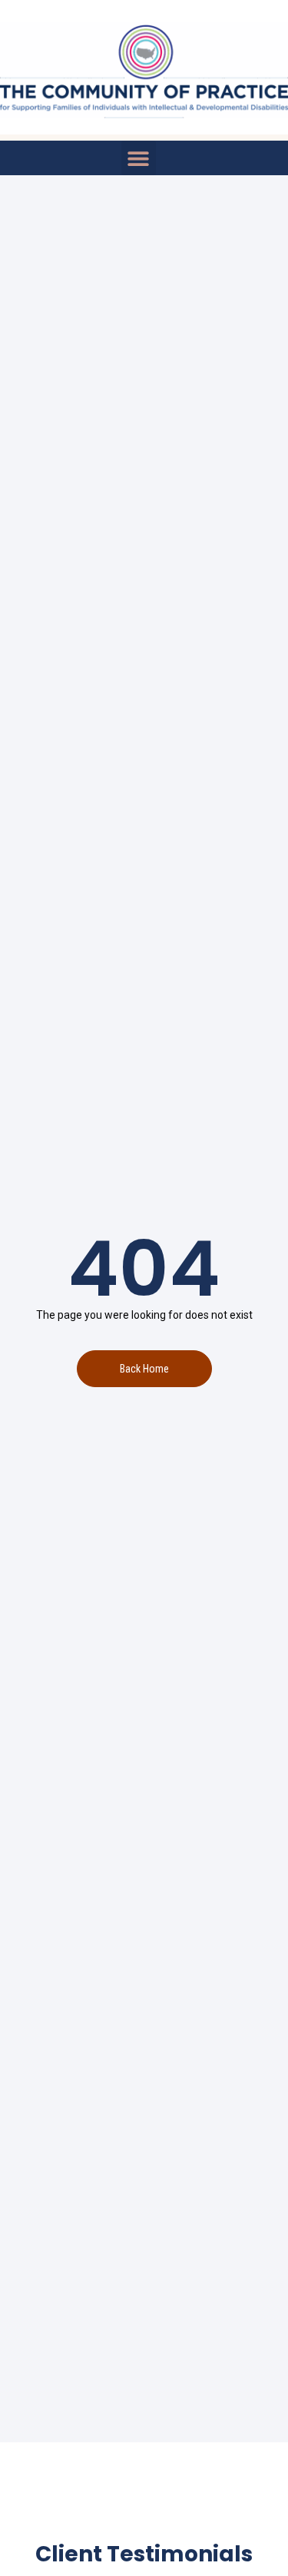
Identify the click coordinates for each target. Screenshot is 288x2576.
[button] (139, 158)
